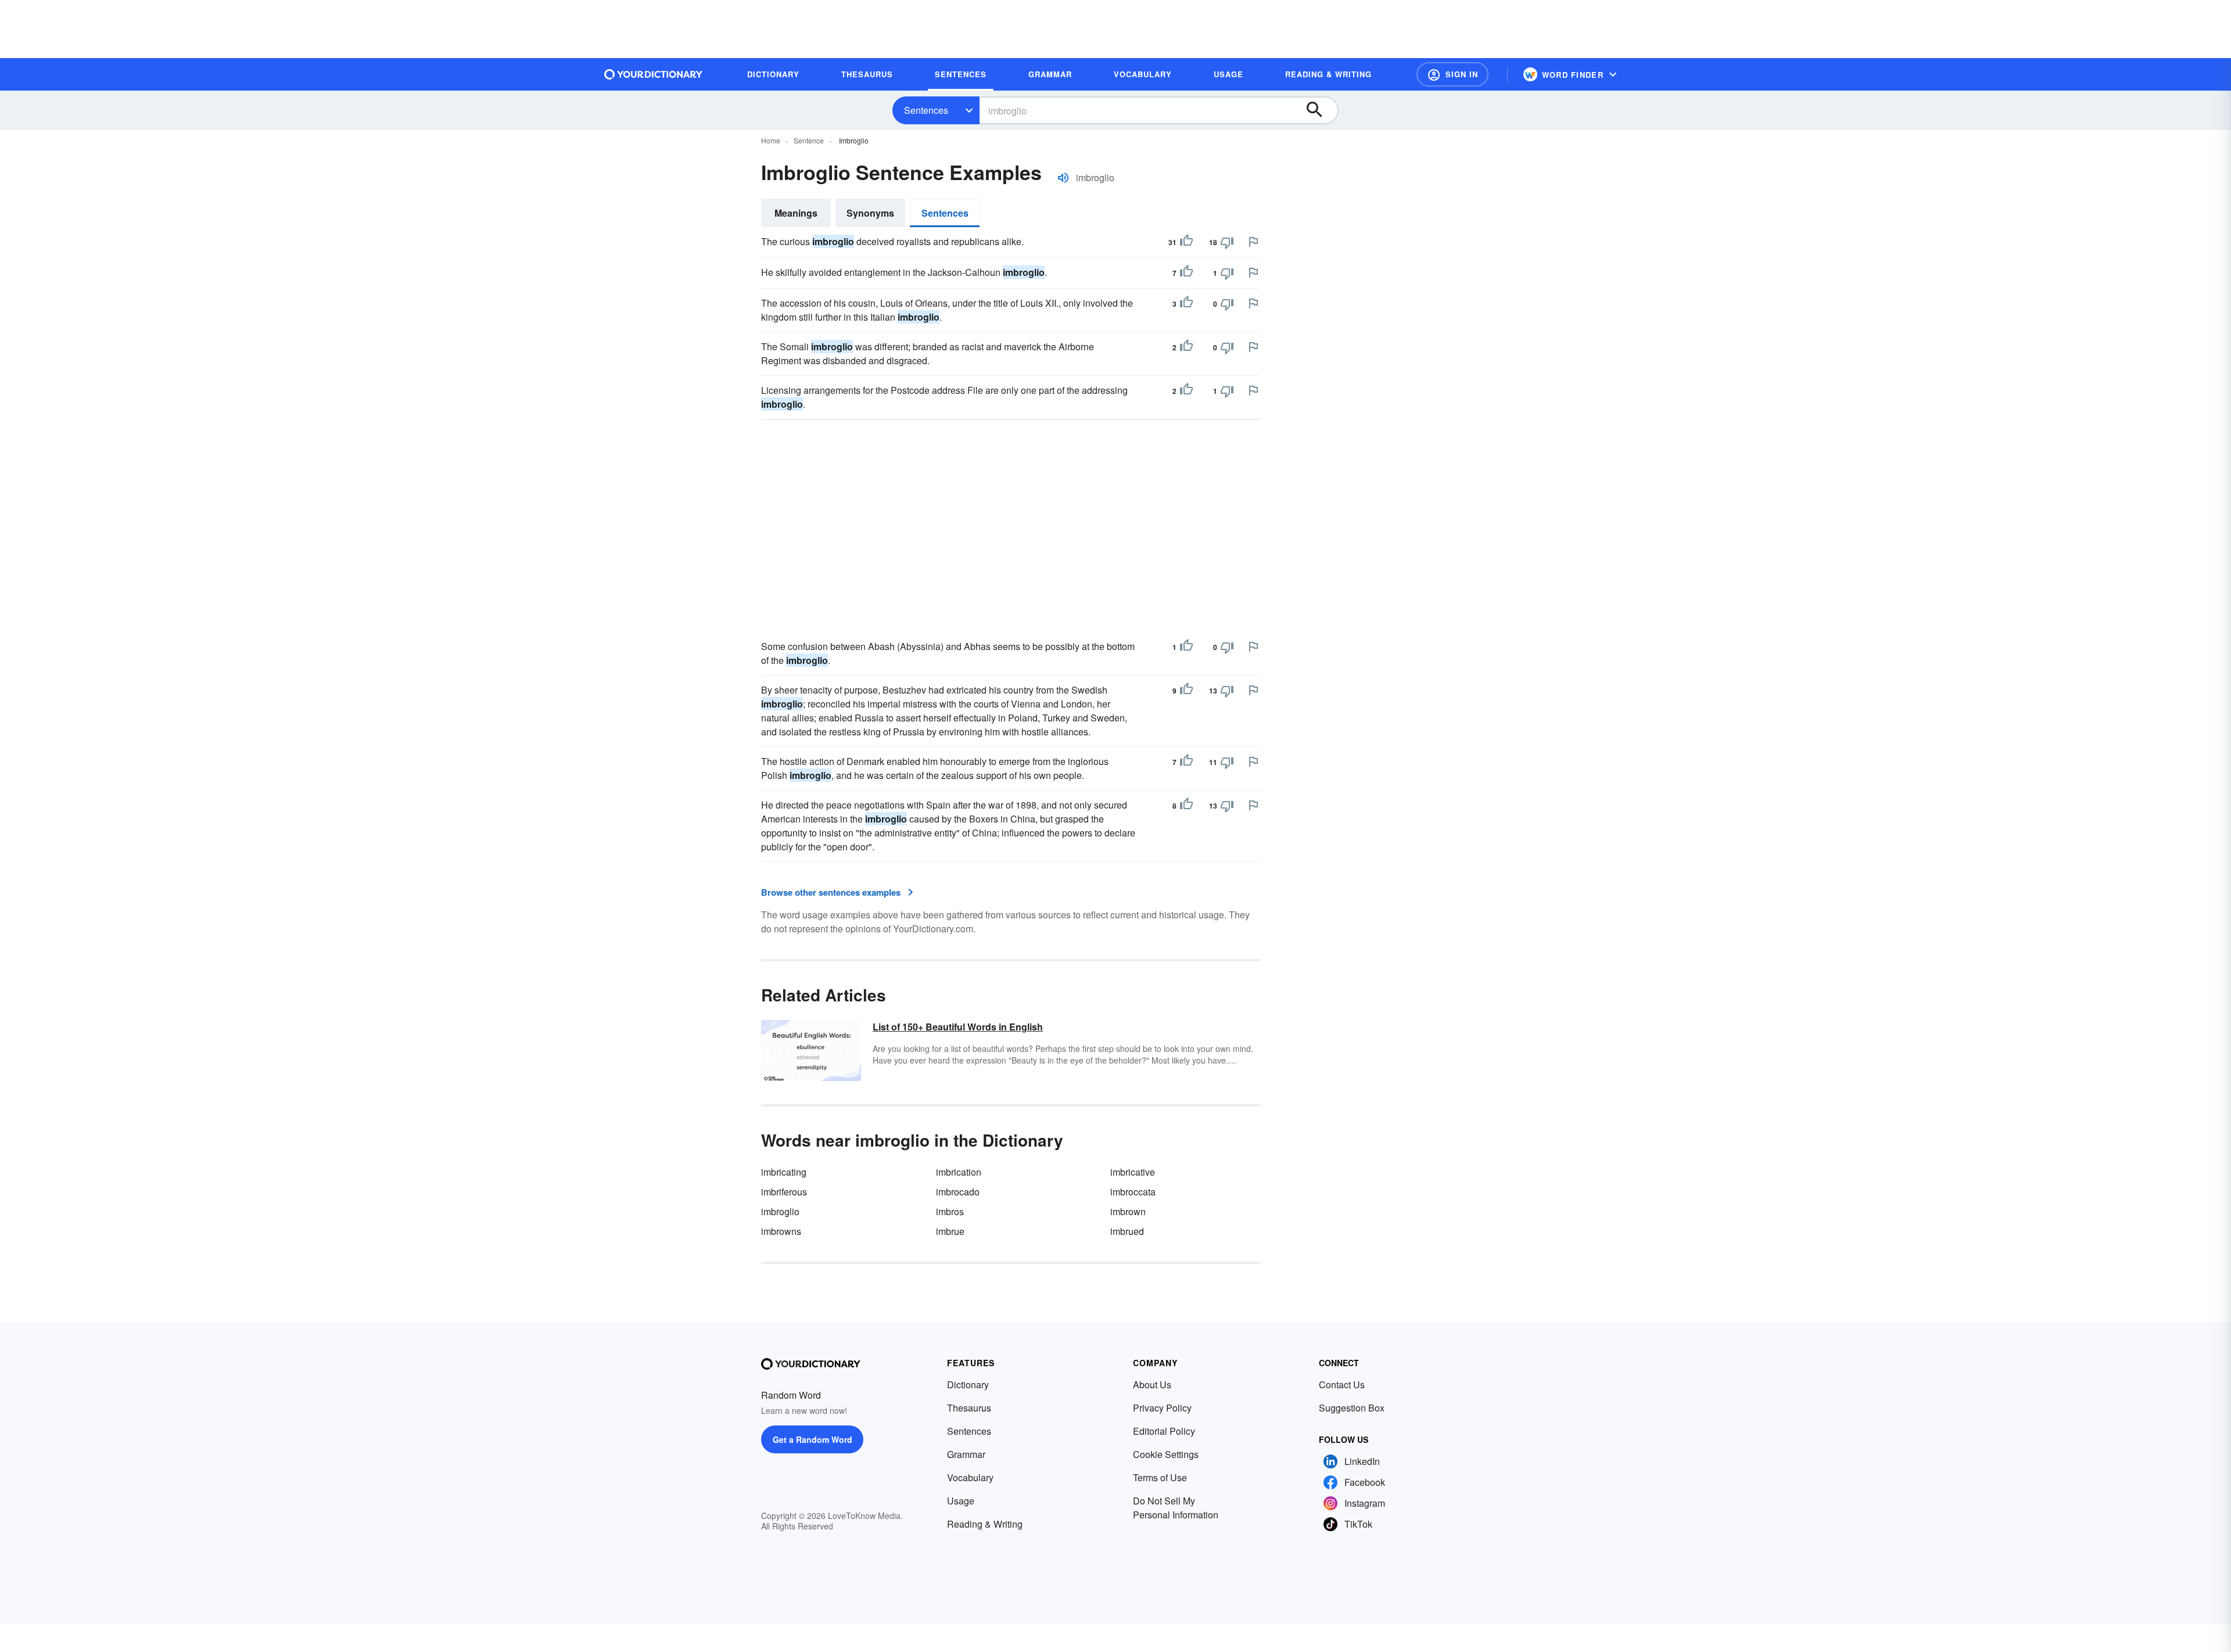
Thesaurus (969, 1408)
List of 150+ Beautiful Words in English (958, 1027)
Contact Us (1342, 1385)
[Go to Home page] (654, 74)
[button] (1452, 74)
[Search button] (1320, 110)
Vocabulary (970, 1477)
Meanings (796, 213)
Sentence (809, 140)
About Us (1152, 1385)
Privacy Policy (1162, 1408)
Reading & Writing (985, 1524)
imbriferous (784, 1192)
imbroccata (1133, 1192)
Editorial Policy (1164, 1431)
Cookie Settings (1166, 1454)
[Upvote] (1186, 242)
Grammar (966, 1454)
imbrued (1127, 1231)
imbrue (950, 1231)
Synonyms (870, 213)
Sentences (926, 110)
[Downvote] (1227, 242)
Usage (961, 1501)
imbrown (1128, 1211)
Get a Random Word (813, 1439)
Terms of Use (1160, 1477)
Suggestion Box (1352, 1408)
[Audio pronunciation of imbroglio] (1063, 178)
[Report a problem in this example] (1253, 242)
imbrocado (958, 1192)
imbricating (784, 1172)
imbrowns (781, 1231)
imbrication (959, 1172)
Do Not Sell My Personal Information (1176, 1508)
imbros (950, 1211)
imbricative (1133, 1172)
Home (771, 140)
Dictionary (968, 1385)
